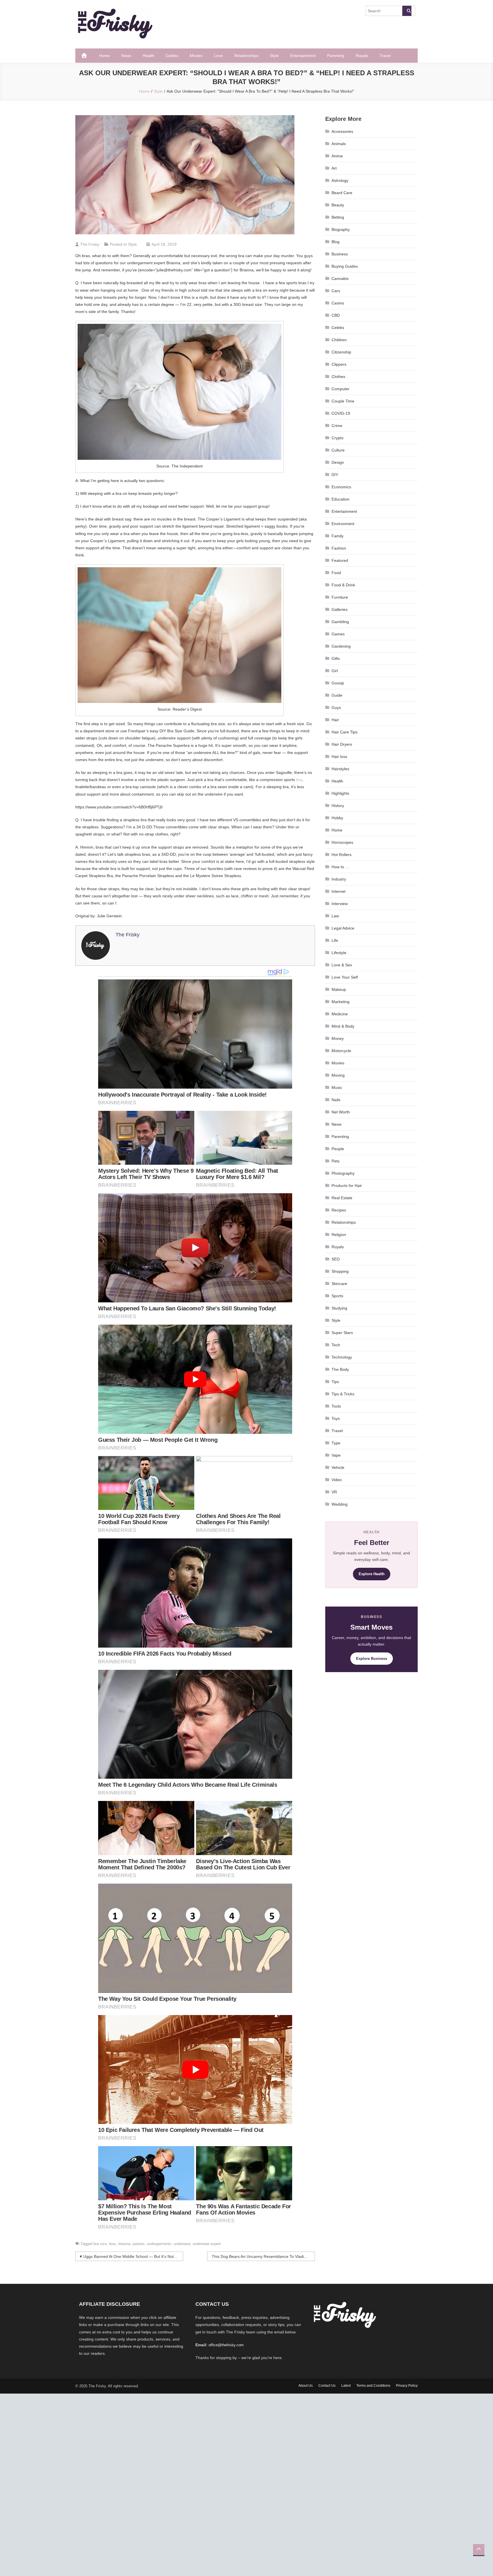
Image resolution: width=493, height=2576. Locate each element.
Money (338, 1038)
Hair (335, 720)
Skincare (339, 1284)
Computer (341, 389)
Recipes (339, 1210)
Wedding (340, 1504)
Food (336, 573)
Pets (336, 1161)
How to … (340, 867)
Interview (340, 904)
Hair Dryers (342, 744)
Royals (362, 56)
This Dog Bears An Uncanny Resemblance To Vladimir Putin (263, 2256)
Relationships (246, 56)
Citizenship (341, 352)
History (338, 806)
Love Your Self (345, 977)
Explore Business (372, 1659)
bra (299, 780)
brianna (124, 2244)
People (338, 1149)
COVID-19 (341, 413)
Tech (336, 1345)
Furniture (340, 597)
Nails (336, 1100)
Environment (343, 524)
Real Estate (342, 1198)
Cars (336, 291)
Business (340, 254)
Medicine (340, 1014)
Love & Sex (342, 965)
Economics (341, 487)
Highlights (340, 793)
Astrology (340, 180)
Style (274, 56)
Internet (339, 891)
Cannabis (340, 278)
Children (339, 340)
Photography (343, 1173)
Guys (336, 707)
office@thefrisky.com (226, 2345)
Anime (337, 156)
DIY (335, 475)
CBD (336, 315)
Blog (336, 242)
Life (335, 940)
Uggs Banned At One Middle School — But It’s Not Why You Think (133, 2256)
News (126, 56)
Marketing (341, 1002)
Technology (342, 1357)
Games (338, 634)
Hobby (337, 818)
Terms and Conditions (373, 2386)
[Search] (407, 11)
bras (113, 2244)
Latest (346, 2386)
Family (338, 536)
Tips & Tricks (343, 1394)
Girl (335, 671)
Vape (336, 1455)
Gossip (338, 683)
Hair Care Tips (345, 732)
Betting (338, 217)
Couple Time (343, 401)
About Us (306, 2386)
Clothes (338, 377)
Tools (336, 1406)
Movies (196, 56)
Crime (337, 426)
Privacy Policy (407, 2386)
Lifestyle (339, 953)
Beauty (338, 205)
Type (336, 1443)
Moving (338, 1075)
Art (334, 168)
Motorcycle (341, 1051)
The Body (340, 1369)
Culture (338, 450)
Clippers (339, 364)
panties (139, 2244)
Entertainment (303, 56)
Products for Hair (347, 1186)
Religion (339, 1235)
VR (334, 1492)
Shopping (340, 1271)
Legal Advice (343, 928)
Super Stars (342, 1333)
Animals (339, 144)
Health (148, 56)
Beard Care (342, 193)
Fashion (339, 548)
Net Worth (341, 1112)
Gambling (340, 622)
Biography (341, 229)
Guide (337, 695)
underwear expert (207, 2244)
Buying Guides (345, 266)
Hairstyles (340, 769)
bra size (100, 2244)
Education (341, 499)
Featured (340, 560)
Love (218, 56)
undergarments (159, 2244)
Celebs (172, 56)
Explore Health (372, 1574)
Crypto (338, 438)
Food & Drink (343, 585)
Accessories (342, 131)
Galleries (340, 609)
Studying (339, 1308)
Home (104, 56)
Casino (338, 303)
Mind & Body (343, 1026)
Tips (335, 1382)
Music (337, 1087)
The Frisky (90, 244)
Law (335, 916)
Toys (336, 1418)
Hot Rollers (342, 855)
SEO (336, 1259)
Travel (385, 56)
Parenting (336, 56)
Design (338, 462)
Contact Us (327, 2386)
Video (337, 1480)
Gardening (341, 646)
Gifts (336, 658)
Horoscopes (342, 842)
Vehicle (338, 1467)
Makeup (339, 989)
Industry (339, 879)
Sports (337, 1296)
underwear (182, 2244)
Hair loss (339, 757)
